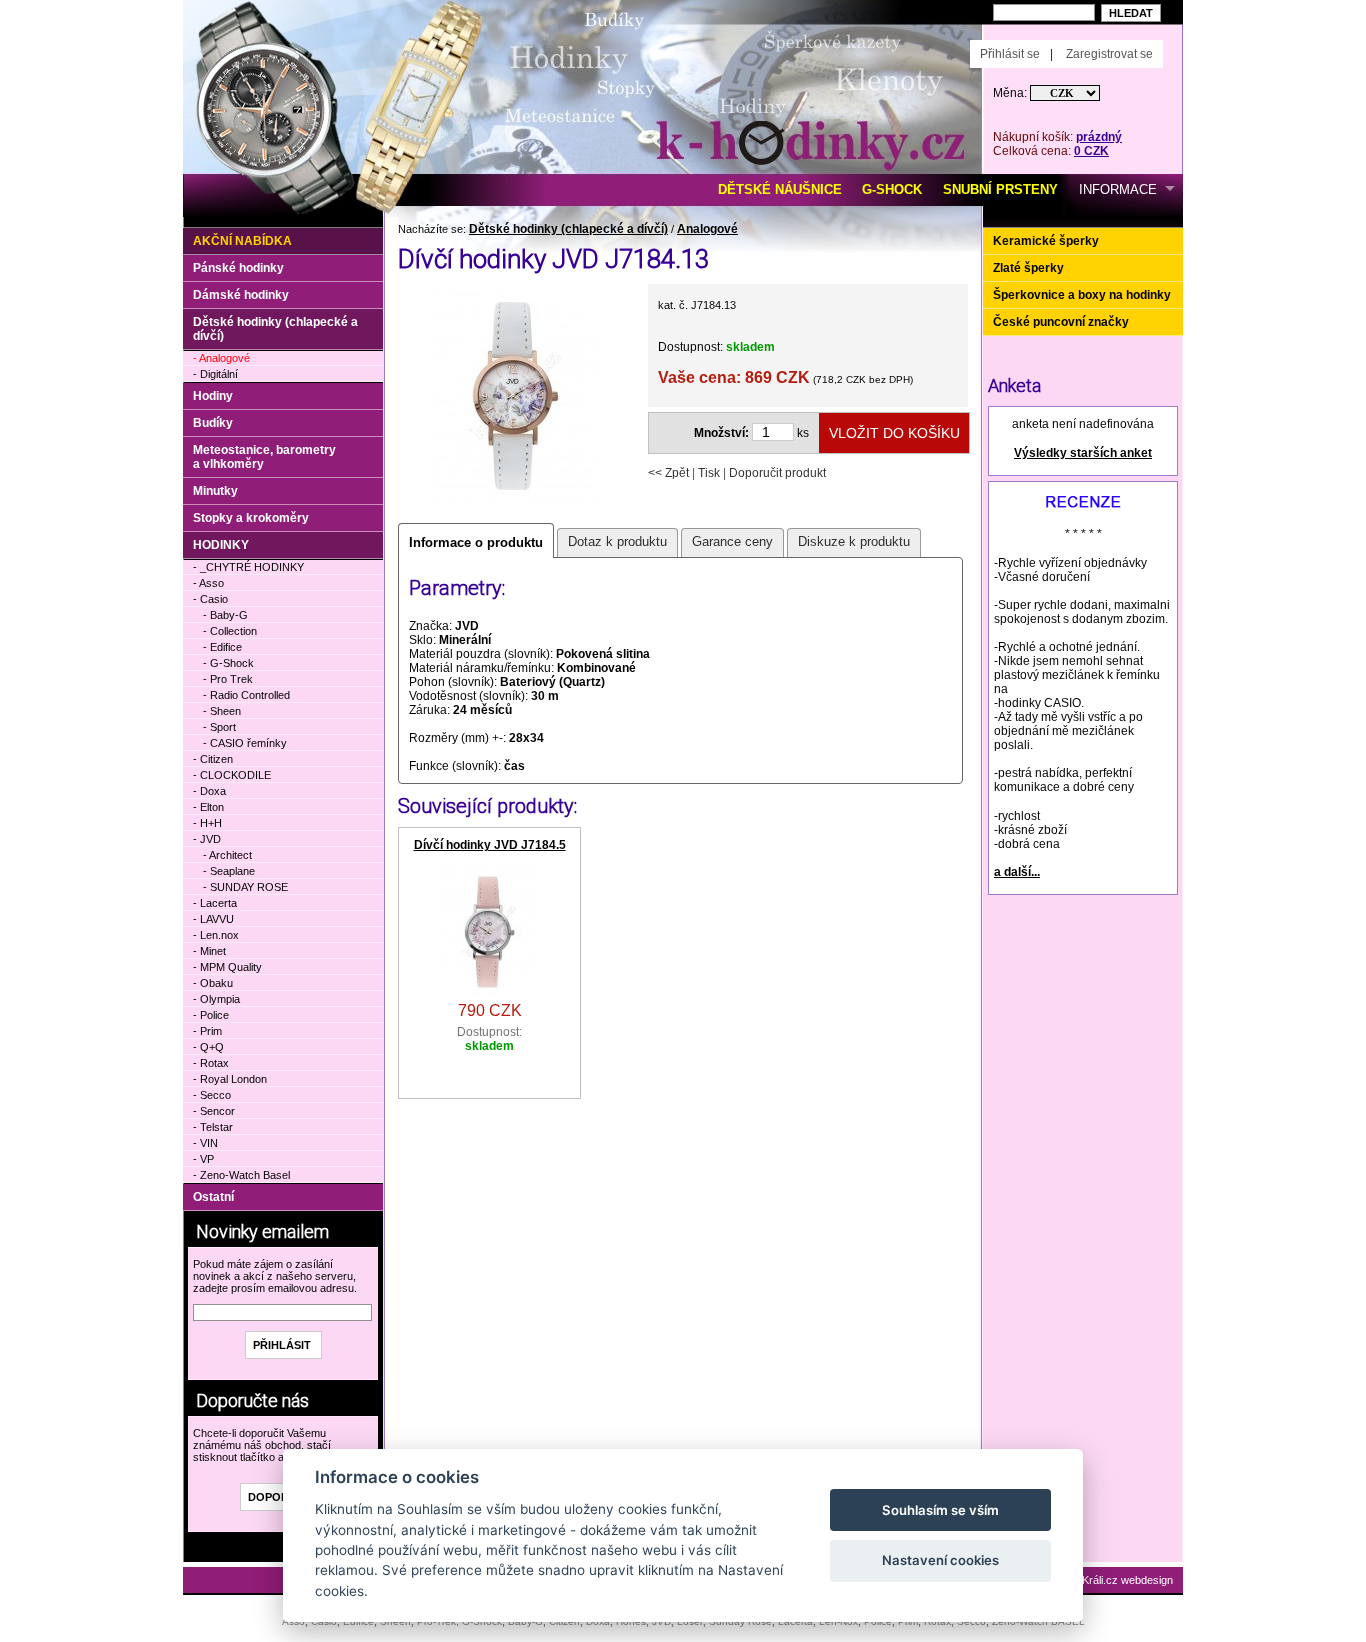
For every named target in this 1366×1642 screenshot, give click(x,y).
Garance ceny (732, 541)
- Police (211, 1015)
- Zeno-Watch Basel (241, 1175)
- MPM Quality (227, 967)
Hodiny (213, 396)
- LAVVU (213, 919)
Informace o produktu (476, 542)
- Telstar (213, 1127)
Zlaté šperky (1028, 268)
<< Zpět (668, 473)
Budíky (213, 423)
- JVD (207, 839)
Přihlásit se (1010, 54)
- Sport (219, 727)
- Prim (207, 1031)
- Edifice (222, 647)
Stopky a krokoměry (251, 518)
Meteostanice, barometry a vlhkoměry (264, 457)
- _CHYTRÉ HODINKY (248, 567)
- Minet (209, 951)
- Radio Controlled (246, 695)
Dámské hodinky (241, 295)
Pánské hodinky (238, 268)
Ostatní (213, 1197)
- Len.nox (216, 935)
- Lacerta (215, 903)
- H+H (207, 823)
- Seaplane (229, 871)
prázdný (1099, 137)
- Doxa (209, 791)
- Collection (230, 631)
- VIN (205, 1143)
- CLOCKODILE (232, 775)
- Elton (208, 807)
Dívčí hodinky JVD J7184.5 (490, 845)
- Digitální (215, 374)
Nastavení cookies (940, 1560)
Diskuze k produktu (854, 541)
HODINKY (221, 545)
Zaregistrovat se (1109, 54)
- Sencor (214, 1111)
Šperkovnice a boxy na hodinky (1082, 295)
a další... (1017, 872)
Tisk (709, 473)
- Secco (212, 1095)
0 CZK (1091, 151)
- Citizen (213, 759)
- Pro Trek (228, 679)
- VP (203, 1159)
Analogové (707, 229)
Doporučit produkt (777, 473)
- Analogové (221, 358)
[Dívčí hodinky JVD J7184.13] (515, 504)
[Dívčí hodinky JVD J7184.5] (489, 993)
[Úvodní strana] (410, 31)
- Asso (208, 583)
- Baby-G (225, 615)
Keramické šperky (1046, 241)
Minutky (215, 491)
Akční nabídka (242, 241)
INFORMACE (1118, 189)
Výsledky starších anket (1083, 453)
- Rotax (211, 1063)
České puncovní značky (1061, 322)
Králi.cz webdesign (1127, 1580)
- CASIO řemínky (245, 743)
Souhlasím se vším (940, 1510)
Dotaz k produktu (617, 541)
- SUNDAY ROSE (245, 887)
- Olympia (216, 999)
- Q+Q (208, 1047)
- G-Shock (228, 663)
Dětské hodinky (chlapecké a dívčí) (568, 229)
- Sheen (222, 711)
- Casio (210, 599)
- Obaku (213, 983)
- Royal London (230, 1079)
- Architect (227, 855)
